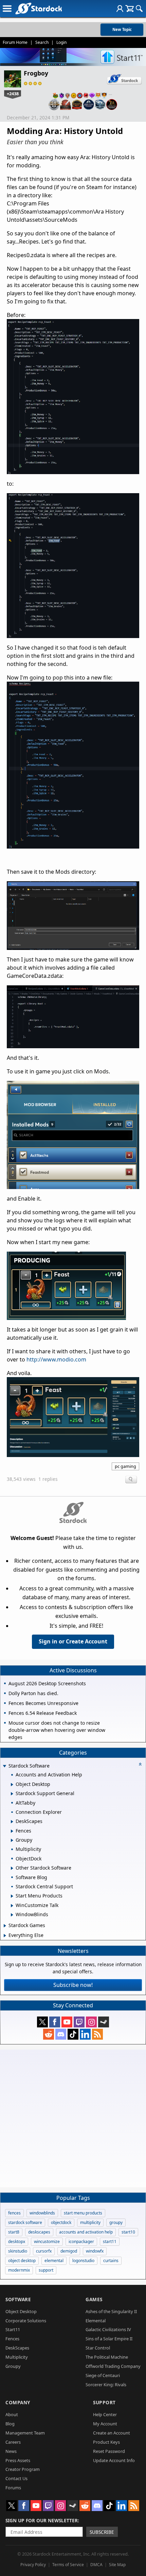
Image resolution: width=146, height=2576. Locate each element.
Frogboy (36, 73)
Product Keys (106, 2442)
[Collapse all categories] (140, 1764)
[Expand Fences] (12, 1831)
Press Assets (18, 2460)
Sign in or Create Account (73, 1641)
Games (94, 2299)
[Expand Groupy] (12, 1840)
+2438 (13, 94)
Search (42, 42)
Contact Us (16, 2478)
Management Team (25, 2433)
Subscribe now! (73, 1985)
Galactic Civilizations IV (108, 2329)
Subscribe (102, 2532)
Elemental (96, 2321)
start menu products (83, 2213)
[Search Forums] (139, 9)
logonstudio (83, 2261)
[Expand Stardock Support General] (12, 1794)
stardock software (25, 2222)
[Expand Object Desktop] (12, 1785)
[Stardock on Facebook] (55, 2022)
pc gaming (125, 1466)
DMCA (96, 2565)
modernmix (19, 2270)
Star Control (98, 2348)
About (12, 2414)
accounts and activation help (86, 2232)
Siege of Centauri (103, 2375)
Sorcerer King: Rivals (106, 2385)
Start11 (13, 2329)
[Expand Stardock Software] (4, 1766)
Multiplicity (17, 2357)
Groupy (13, 2366)
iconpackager (81, 2242)
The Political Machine (107, 2357)
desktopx (17, 2242)
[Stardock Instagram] (91, 2022)
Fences (12, 2339)
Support (104, 2402)
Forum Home (15, 42)
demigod (69, 2251)
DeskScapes (17, 2348)
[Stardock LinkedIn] (85, 2034)
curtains (111, 2261)
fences (14, 2213)
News (11, 2451)
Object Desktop (21, 2311)
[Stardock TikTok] (73, 2034)
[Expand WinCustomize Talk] (12, 1906)
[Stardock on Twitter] (42, 2022)
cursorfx (44, 2251)
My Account (105, 2424)
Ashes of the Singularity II (111, 2311)
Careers (13, 2442)
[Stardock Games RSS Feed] (97, 2034)
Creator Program (23, 2469)
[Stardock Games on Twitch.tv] (79, 2022)
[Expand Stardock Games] (5, 1926)
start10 (128, 2232)
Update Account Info (114, 2460)
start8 (14, 2232)
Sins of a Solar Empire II (109, 2339)
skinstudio (18, 2251)
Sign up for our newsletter (42, 2520)
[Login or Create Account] (120, 9)
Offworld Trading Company (113, 2366)
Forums (13, 2488)
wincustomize (47, 2242)
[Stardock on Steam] (104, 2022)
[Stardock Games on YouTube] (67, 2022)
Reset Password (109, 2451)
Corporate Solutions (26, 2321)
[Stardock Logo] (39, 8)
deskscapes (39, 2232)
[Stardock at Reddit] (49, 2034)
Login (61, 42)
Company (18, 2402)
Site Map (117, 2565)
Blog (10, 2424)
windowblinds (42, 2213)
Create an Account (112, 2433)
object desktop (22, 2261)
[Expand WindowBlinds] (12, 1915)
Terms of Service (68, 2565)
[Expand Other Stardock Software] (12, 1868)
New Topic (122, 29)
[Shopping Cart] (130, 9)
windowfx (95, 2251)
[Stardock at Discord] (61, 2034)
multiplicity (90, 2222)
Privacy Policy (33, 2565)
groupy (116, 2222)
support (46, 2270)
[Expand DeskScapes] (12, 1822)
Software (18, 2299)
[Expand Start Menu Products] (12, 1896)
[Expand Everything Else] (5, 1936)
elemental (54, 2261)
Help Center (105, 2414)
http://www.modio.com (56, 1359)
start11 (110, 2242)
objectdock (61, 2222)
